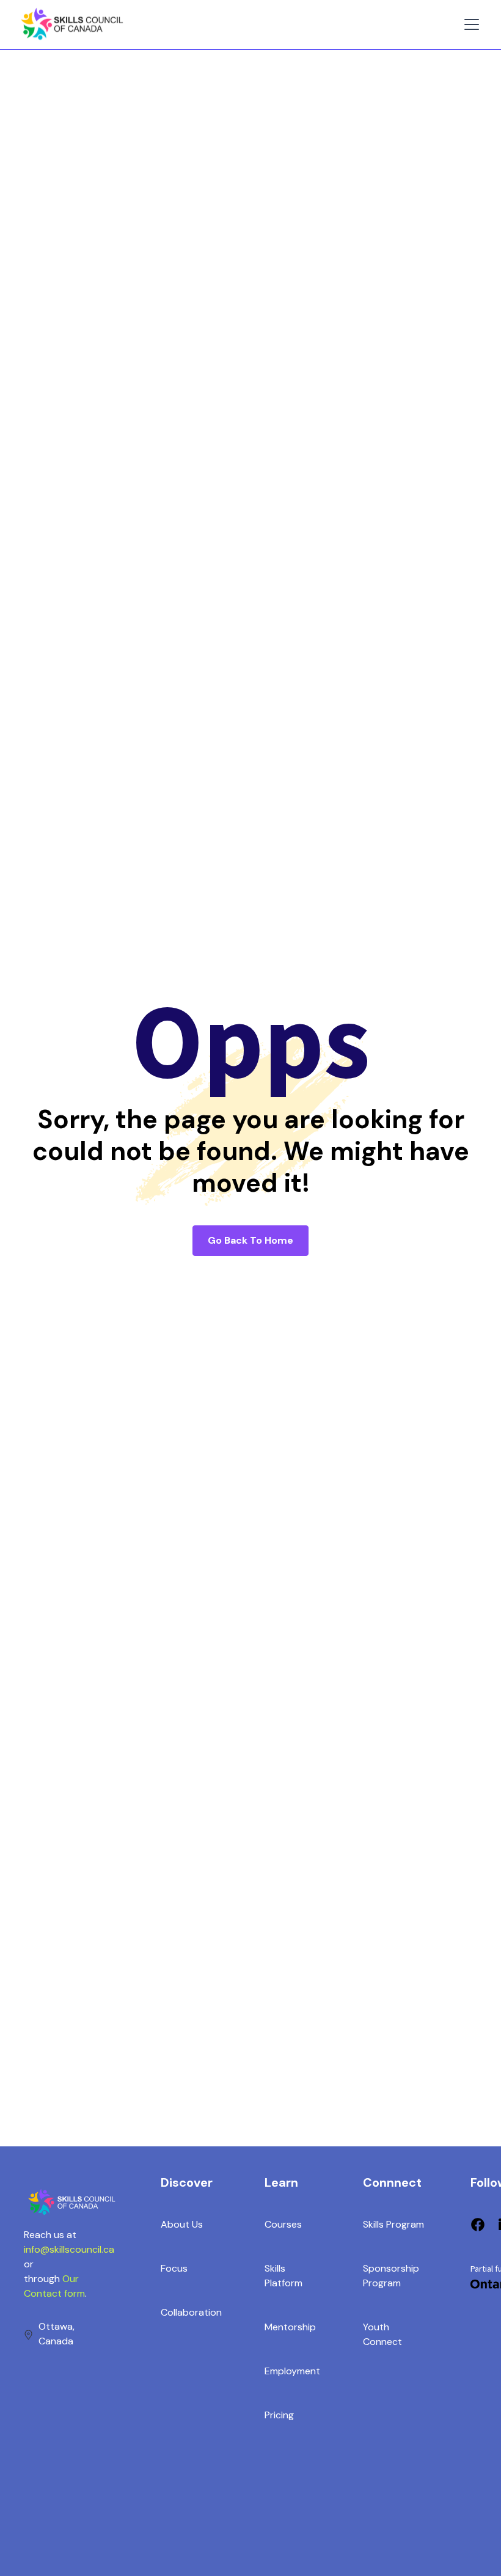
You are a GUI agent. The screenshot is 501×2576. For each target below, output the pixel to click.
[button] (469, 24)
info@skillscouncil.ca (69, 2249)
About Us (182, 2224)
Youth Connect (382, 2334)
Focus (174, 2268)
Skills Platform (283, 2276)
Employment (292, 2371)
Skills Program (393, 2224)
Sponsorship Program (391, 2276)
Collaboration (191, 2312)
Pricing (279, 2415)
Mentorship (290, 2327)
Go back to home (250, 1240)
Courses (283, 2224)
